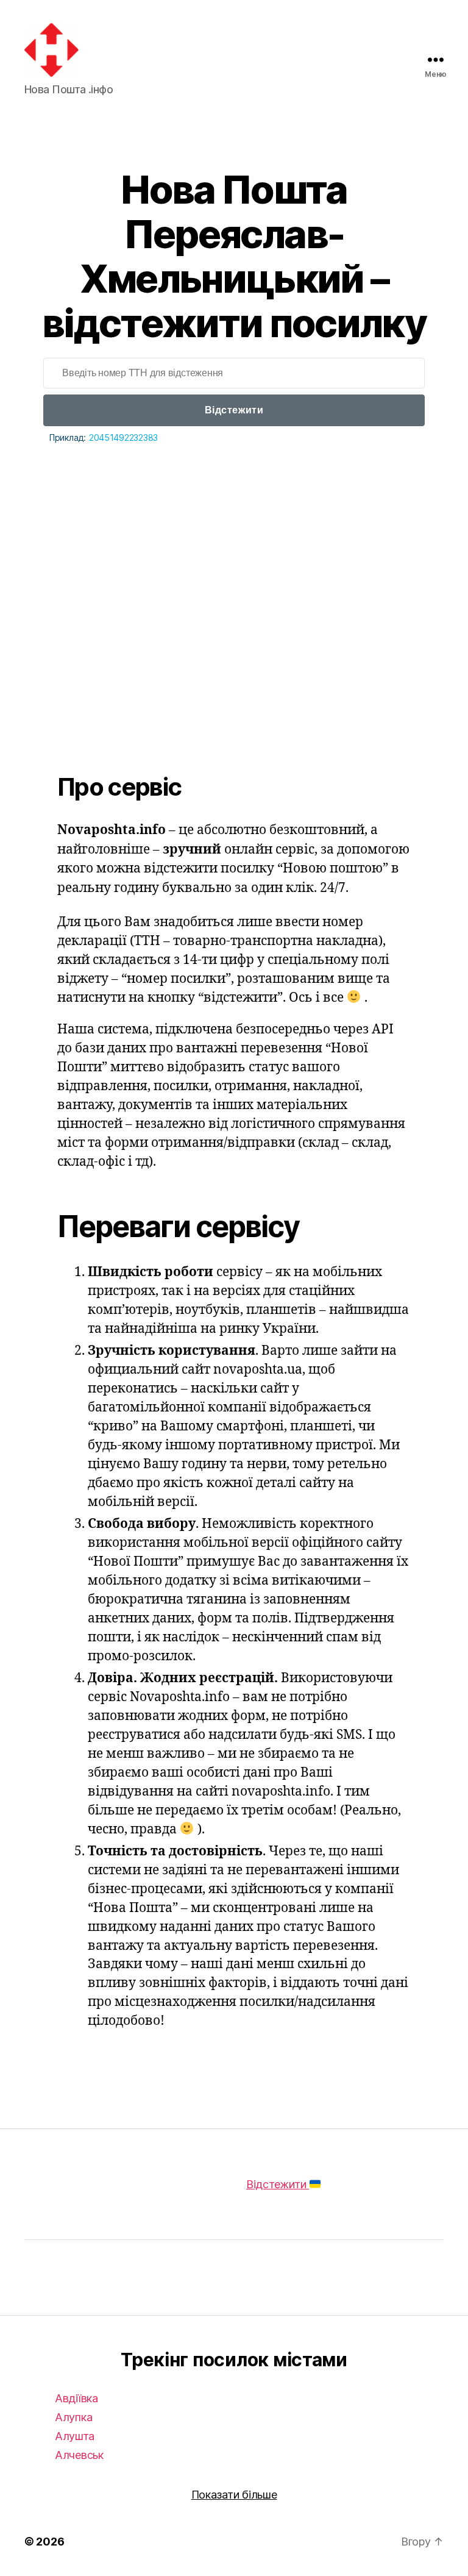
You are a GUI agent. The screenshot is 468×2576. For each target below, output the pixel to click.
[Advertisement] (234, 580)
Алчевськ (79, 2455)
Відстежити (234, 410)
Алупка (73, 2417)
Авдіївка (76, 2398)
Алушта (74, 2436)
